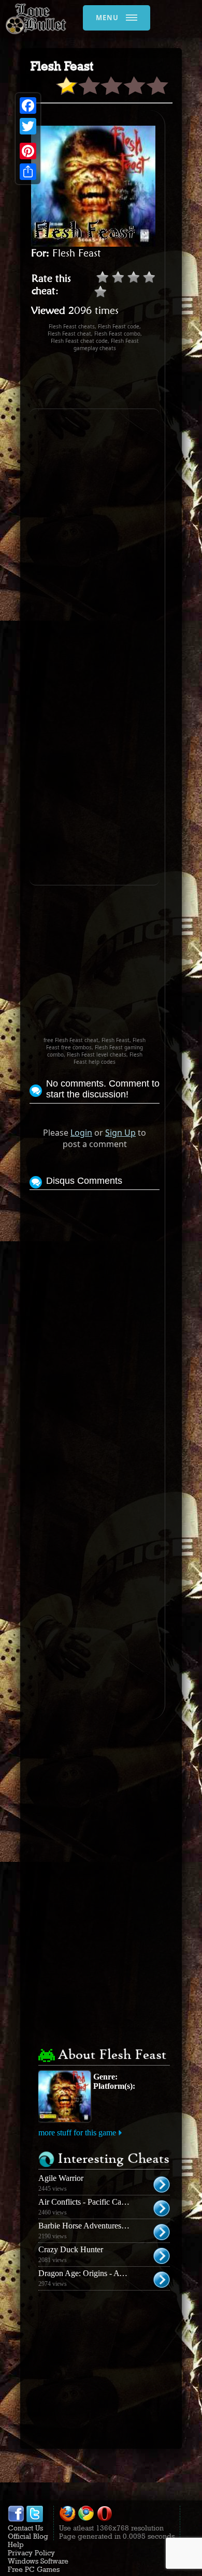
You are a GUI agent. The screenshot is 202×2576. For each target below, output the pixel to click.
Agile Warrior (61, 2178)
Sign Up (120, 1133)
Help (16, 2544)
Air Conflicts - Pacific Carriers (88, 2202)
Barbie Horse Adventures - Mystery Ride (105, 2226)
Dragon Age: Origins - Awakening (95, 2273)
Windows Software (38, 2561)
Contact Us (25, 2528)
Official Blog (28, 2536)
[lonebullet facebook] (16, 2520)
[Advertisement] (116, 380)
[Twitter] (28, 126)
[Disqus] (95, 1322)
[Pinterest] (28, 151)
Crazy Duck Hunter (71, 2249)
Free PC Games (34, 2569)
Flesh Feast (77, 253)
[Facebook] (28, 106)
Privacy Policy (31, 2553)
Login (81, 1133)
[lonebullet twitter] (35, 2520)
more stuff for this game (77, 2133)
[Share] (28, 172)
